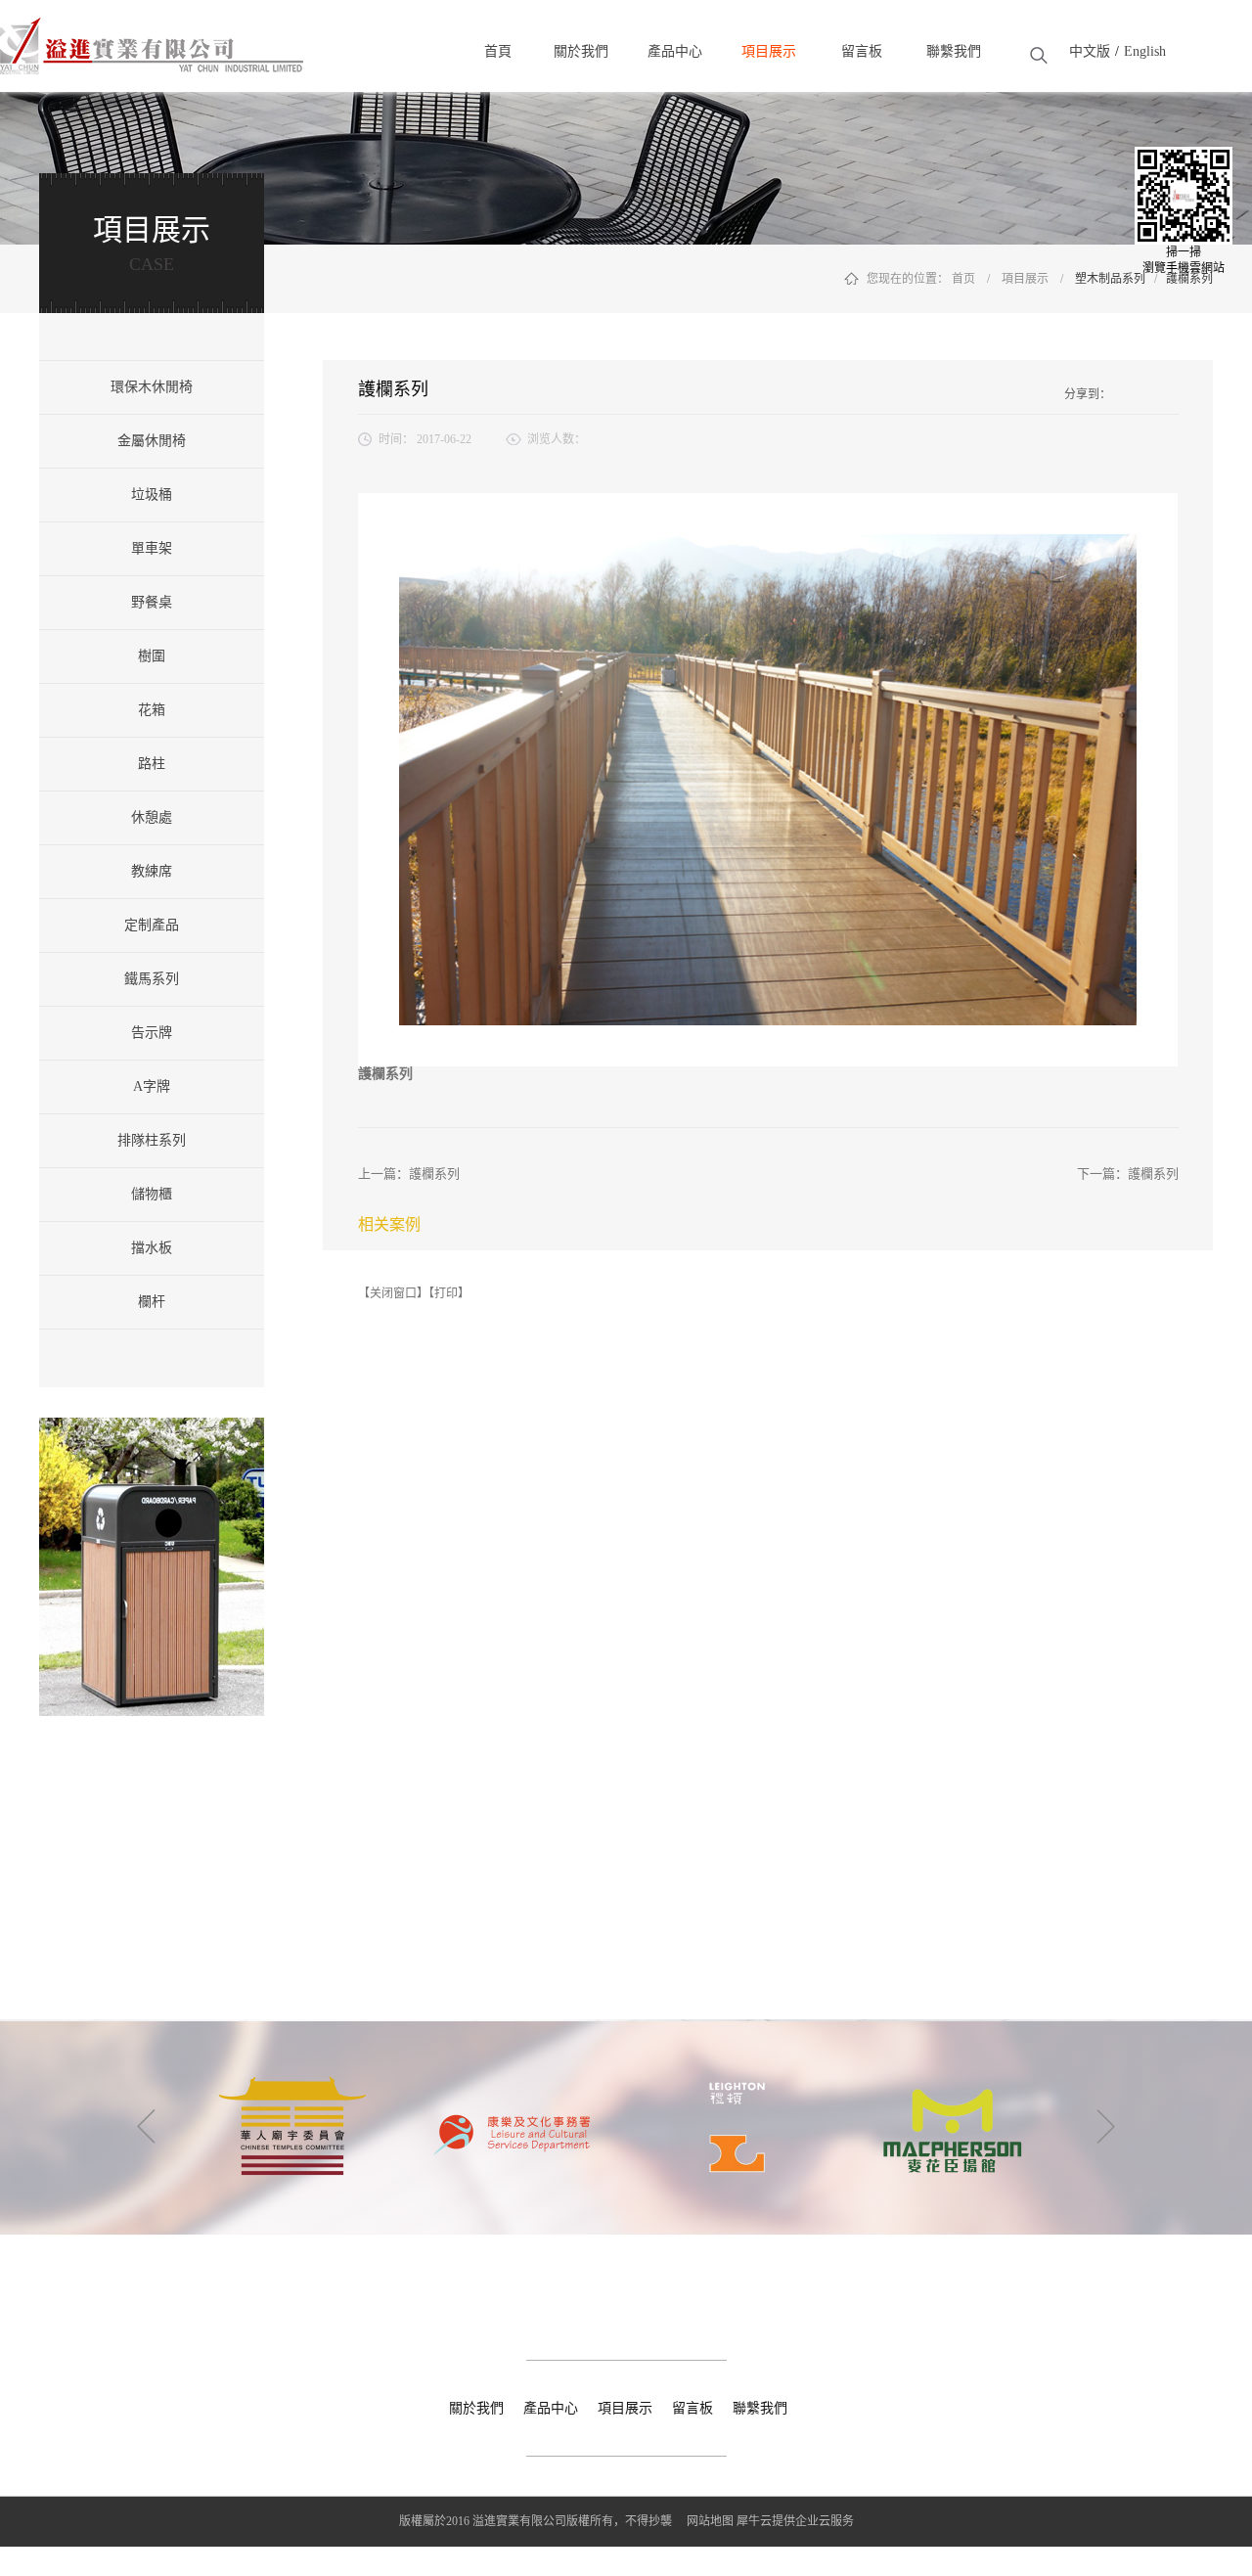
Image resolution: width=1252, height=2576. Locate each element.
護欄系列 (1189, 279)
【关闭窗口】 (393, 1293)
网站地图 (707, 2521)
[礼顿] (514, 2067)
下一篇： (1128, 1174)
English (1145, 51)
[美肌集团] (734, 2067)
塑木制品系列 (1110, 279)
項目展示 (1025, 279)
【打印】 (449, 1293)
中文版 (1090, 51)
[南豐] (953, 2067)
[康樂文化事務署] (295, 2067)
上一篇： (409, 1174)
